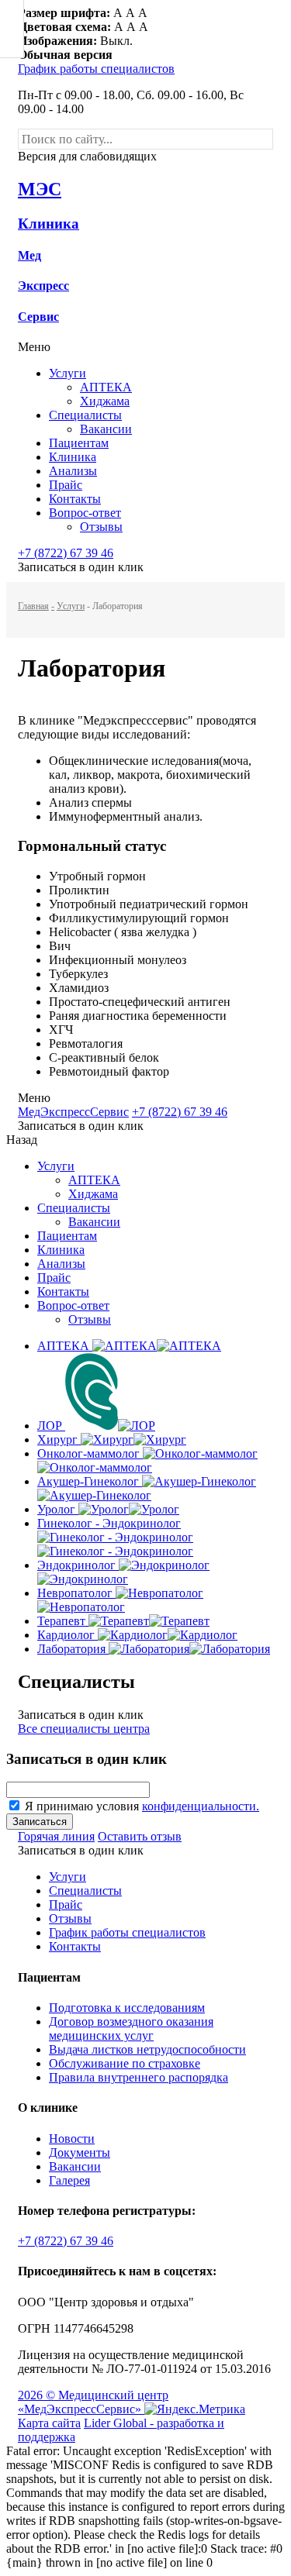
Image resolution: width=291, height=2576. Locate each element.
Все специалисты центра (84, 1729)
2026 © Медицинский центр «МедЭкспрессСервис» (93, 2402)
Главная (33, 606)
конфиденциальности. (201, 1806)
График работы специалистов (96, 69)
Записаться (40, 1822)
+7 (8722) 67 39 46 (66, 553)
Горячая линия (56, 1836)
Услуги (71, 606)
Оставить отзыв (140, 1836)
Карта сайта (49, 2423)
